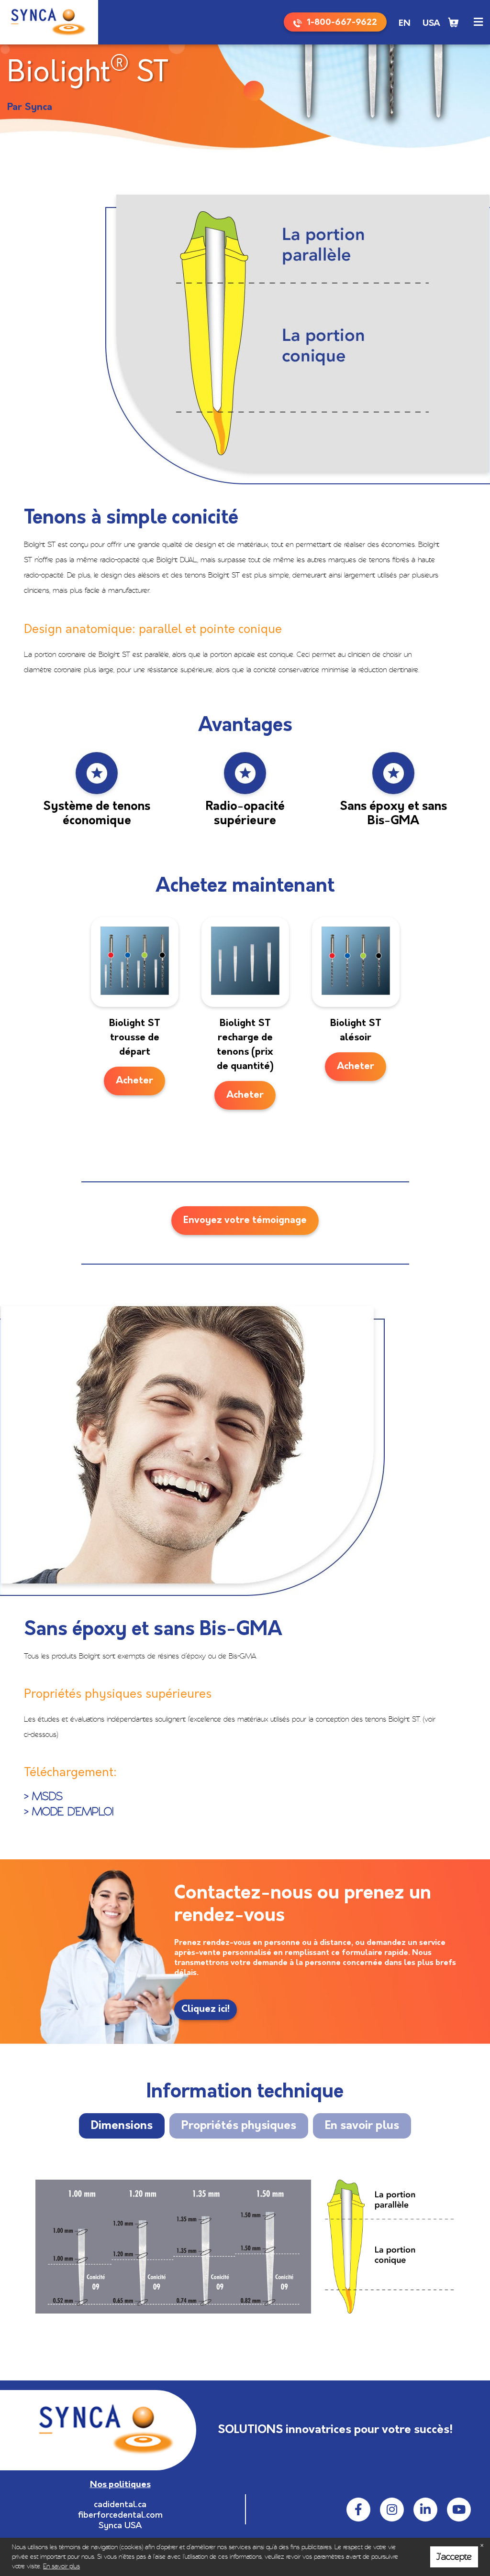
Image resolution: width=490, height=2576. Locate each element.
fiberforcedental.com (120, 2516)
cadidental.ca (120, 2505)
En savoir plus (362, 2126)
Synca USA (120, 2526)
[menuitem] (405, 24)
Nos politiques (120, 2485)
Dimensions (122, 2126)
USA (431, 24)
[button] (478, 22)
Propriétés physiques (239, 2126)
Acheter (134, 1081)
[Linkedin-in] (425, 2510)
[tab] (122, 2126)
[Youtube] (459, 2510)
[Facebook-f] (358, 2510)
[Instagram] (392, 2510)
